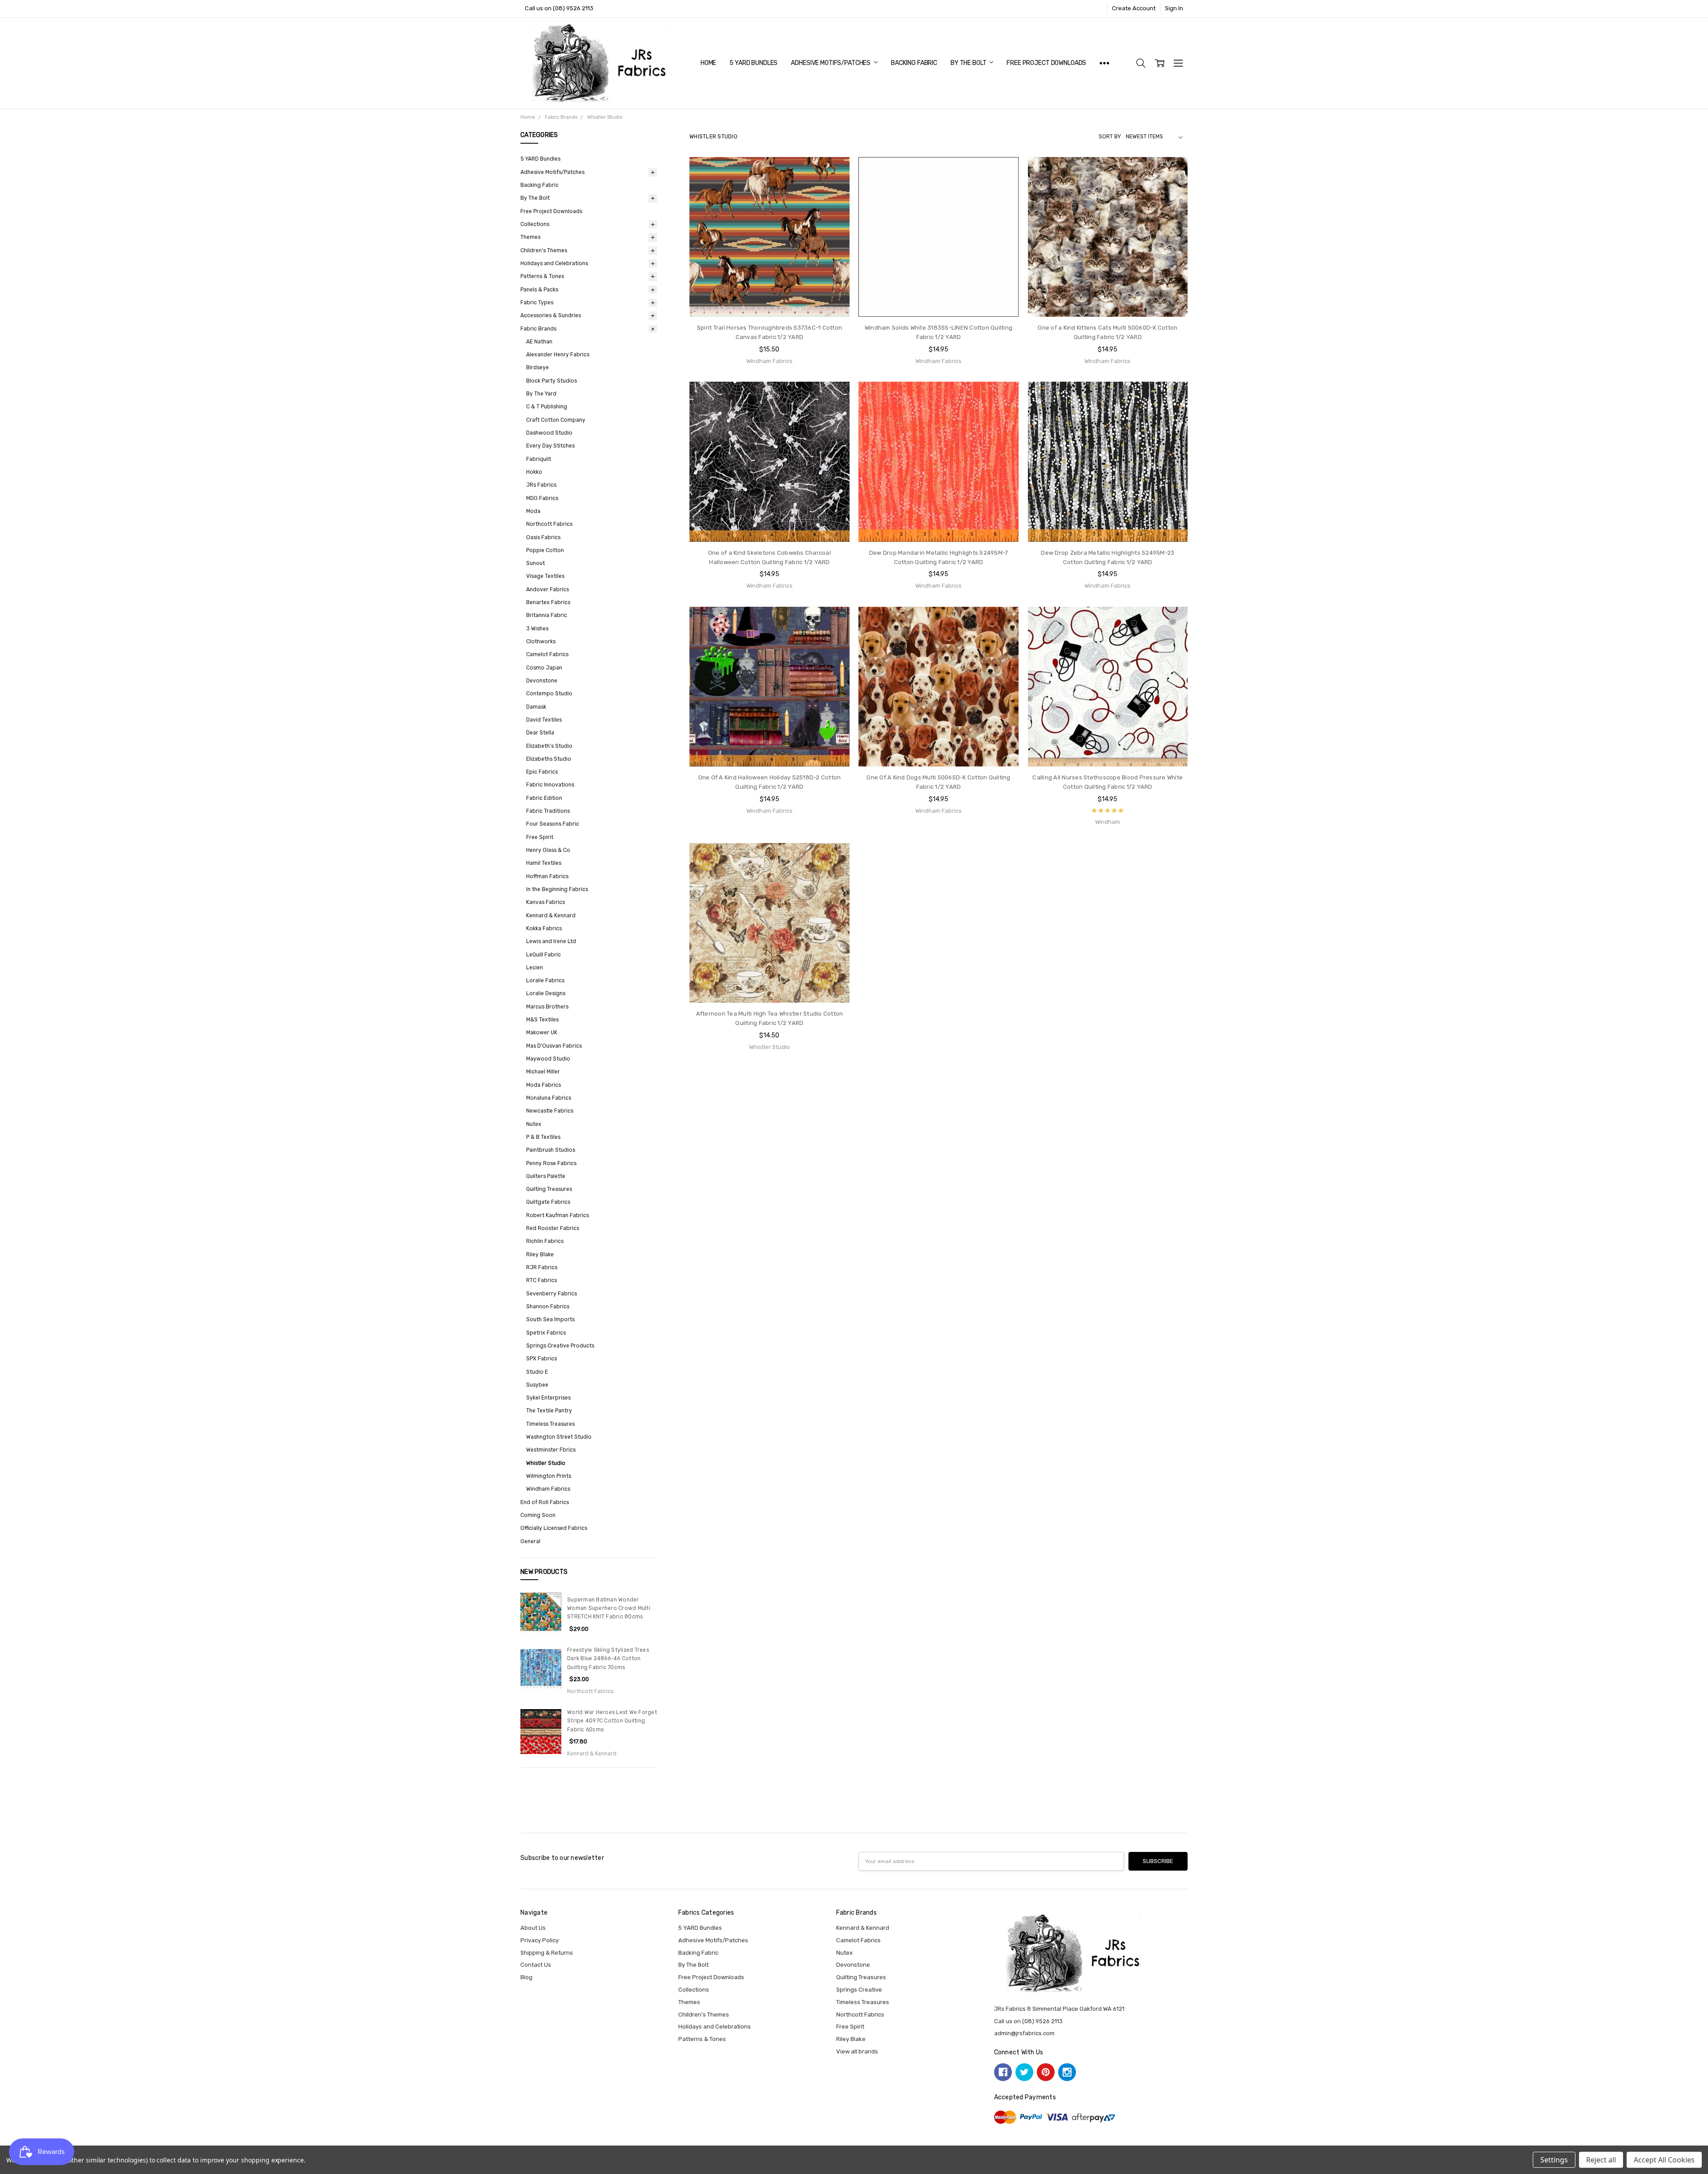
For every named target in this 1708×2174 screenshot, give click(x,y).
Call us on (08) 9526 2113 (559, 8)
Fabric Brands (538, 329)
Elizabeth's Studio (549, 746)
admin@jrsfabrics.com (1024, 2033)
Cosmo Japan (544, 668)
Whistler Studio (546, 1463)
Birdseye (538, 367)
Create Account (1134, 8)
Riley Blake (540, 1254)
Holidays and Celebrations (554, 263)
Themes (530, 237)
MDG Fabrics (542, 498)
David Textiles (544, 720)
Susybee (537, 1385)
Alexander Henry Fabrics (558, 355)
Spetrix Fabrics (546, 1333)
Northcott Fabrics (549, 524)
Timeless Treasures (550, 1424)
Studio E (537, 1372)
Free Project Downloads (1046, 63)
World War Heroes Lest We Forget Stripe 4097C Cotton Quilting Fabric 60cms (612, 1721)
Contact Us (536, 1965)
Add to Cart (769, 282)
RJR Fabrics (542, 1267)
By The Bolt (969, 63)
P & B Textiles (543, 1137)
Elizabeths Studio (549, 759)
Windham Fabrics (548, 1489)
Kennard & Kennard (551, 916)
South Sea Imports (550, 1319)
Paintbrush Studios (551, 1150)
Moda (533, 511)
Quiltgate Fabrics (548, 1202)
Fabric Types (537, 303)
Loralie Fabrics (545, 980)
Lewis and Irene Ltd (551, 941)
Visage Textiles (545, 576)
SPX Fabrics (542, 1359)
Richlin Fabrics (545, 1241)
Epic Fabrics (542, 772)
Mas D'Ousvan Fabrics (554, 1046)
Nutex (534, 1124)
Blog (526, 1977)
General (530, 1541)
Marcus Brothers (547, 1007)
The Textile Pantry (549, 1411)
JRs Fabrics (541, 485)
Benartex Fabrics (548, 602)
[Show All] (1104, 63)
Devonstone (542, 681)
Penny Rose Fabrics (551, 1163)
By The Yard (541, 394)
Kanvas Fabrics (546, 902)
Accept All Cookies (1664, 2160)
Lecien (535, 968)
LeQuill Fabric (544, 955)
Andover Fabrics (548, 589)
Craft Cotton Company (556, 420)
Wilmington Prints (549, 1476)
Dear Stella (540, 733)
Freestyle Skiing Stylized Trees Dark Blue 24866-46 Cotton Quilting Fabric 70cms (608, 1659)
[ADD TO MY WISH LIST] (834, 186)
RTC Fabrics (542, 1280)
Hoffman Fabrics (547, 876)
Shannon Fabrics (548, 1307)
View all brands (857, 2051)
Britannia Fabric (547, 615)
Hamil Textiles (544, 863)
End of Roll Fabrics (545, 1502)
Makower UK (542, 1033)
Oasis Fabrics (543, 537)
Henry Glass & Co (548, 850)
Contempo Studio (549, 694)
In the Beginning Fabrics (557, 889)
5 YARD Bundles (753, 63)
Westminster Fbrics (551, 1450)
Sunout (536, 563)
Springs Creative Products (560, 1346)
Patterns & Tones (542, 276)
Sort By (1110, 137)
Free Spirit (540, 837)
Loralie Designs (546, 993)
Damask (536, 707)
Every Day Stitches (550, 446)
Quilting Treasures (549, 1189)
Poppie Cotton (545, 550)
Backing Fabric (914, 63)
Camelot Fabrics (547, 654)
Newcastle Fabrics (550, 1111)
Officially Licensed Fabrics (554, 1528)
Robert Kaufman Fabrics (558, 1215)
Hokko (534, 472)
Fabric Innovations (550, 785)
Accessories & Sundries (551, 315)
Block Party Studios (552, 381)
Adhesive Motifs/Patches (831, 63)
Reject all (1601, 2160)
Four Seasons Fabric (553, 824)
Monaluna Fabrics (549, 1098)
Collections (535, 224)
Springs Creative (859, 1990)
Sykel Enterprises (548, 1398)
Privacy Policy (540, 1940)
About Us (533, 1928)
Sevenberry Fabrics (552, 1294)
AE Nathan (539, 342)
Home (708, 63)
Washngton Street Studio (559, 1437)
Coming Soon (538, 1515)
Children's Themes (544, 250)
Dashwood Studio (549, 433)
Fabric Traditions (548, 811)
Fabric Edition (544, 798)
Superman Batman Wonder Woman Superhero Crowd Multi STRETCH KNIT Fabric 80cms (609, 1608)
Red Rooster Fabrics (553, 1228)
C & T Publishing (547, 407)
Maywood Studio (548, 1059)
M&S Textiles (542, 1020)
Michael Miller (543, 1072)
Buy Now (769, 300)
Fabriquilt (539, 459)
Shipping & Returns (547, 1953)
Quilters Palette (546, 1176)
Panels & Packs (539, 290)
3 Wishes (537, 629)
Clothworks (541, 641)
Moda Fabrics (544, 1085)
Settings (1554, 2160)
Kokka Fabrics (544, 928)
